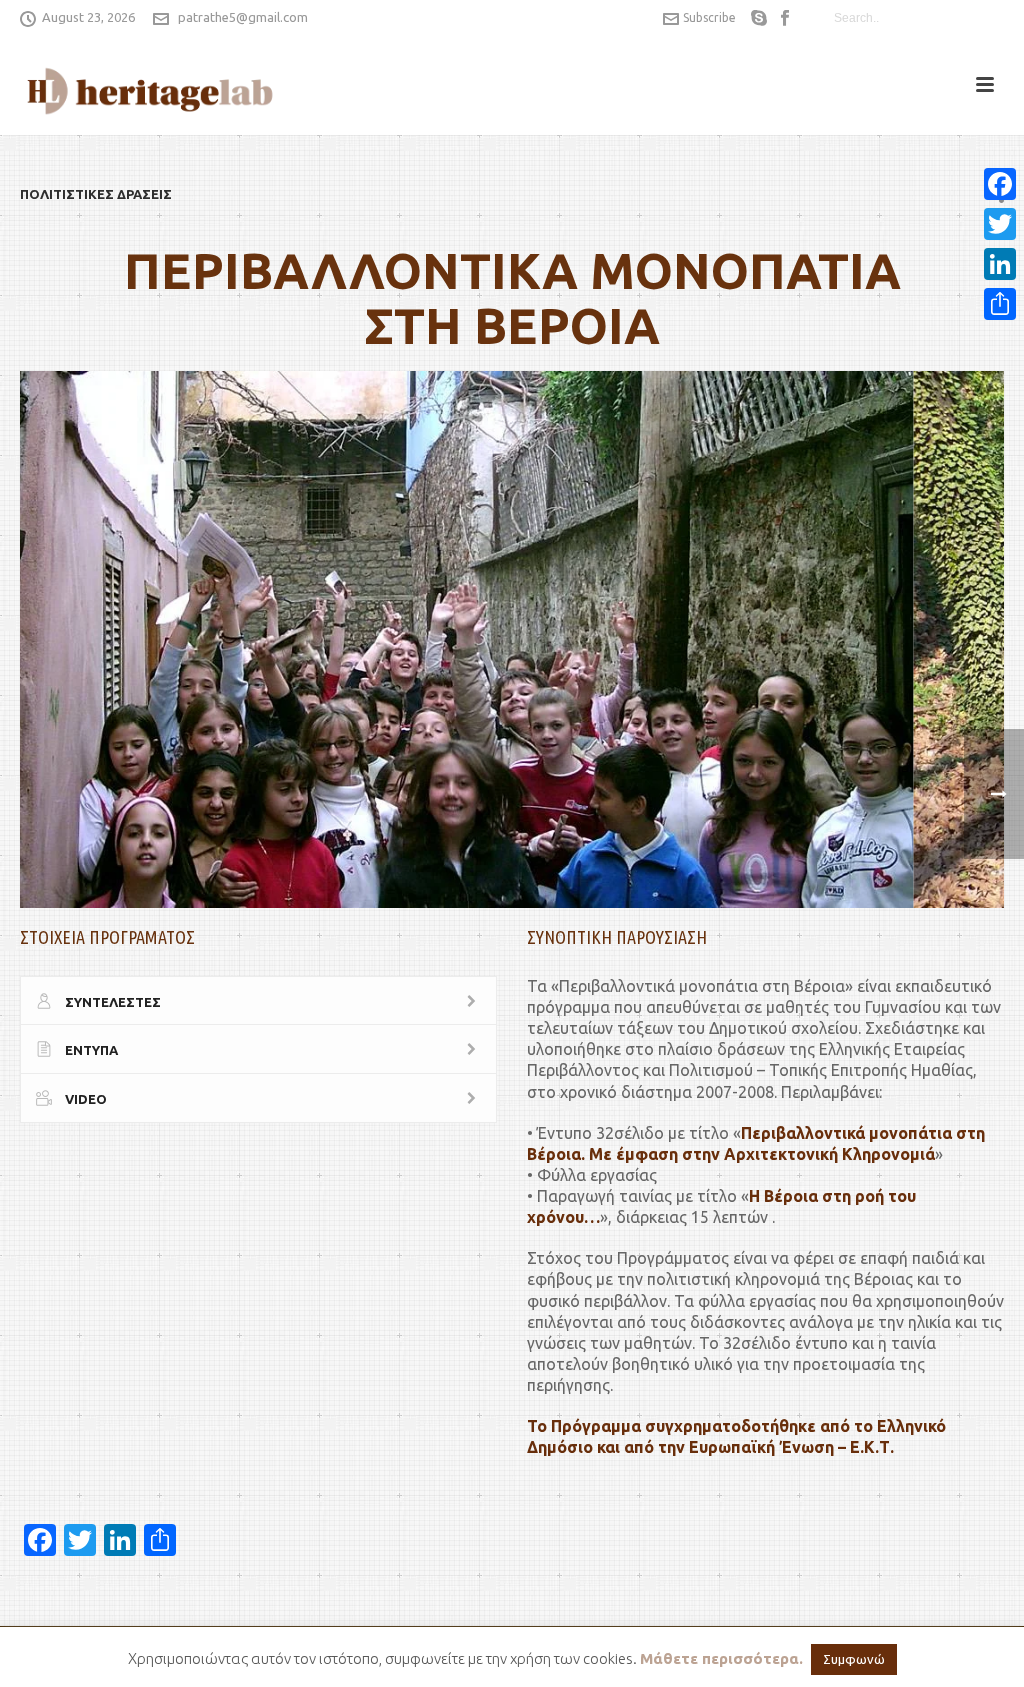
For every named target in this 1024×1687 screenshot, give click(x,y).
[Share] (1000, 304)
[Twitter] (1000, 224)
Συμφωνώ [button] (854, 1659)
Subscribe (709, 17)
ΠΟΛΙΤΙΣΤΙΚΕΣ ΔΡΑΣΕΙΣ (96, 194)
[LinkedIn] (1000, 264)
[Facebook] (1000, 184)
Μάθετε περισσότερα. (721, 1658)
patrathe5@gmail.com (243, 17)
